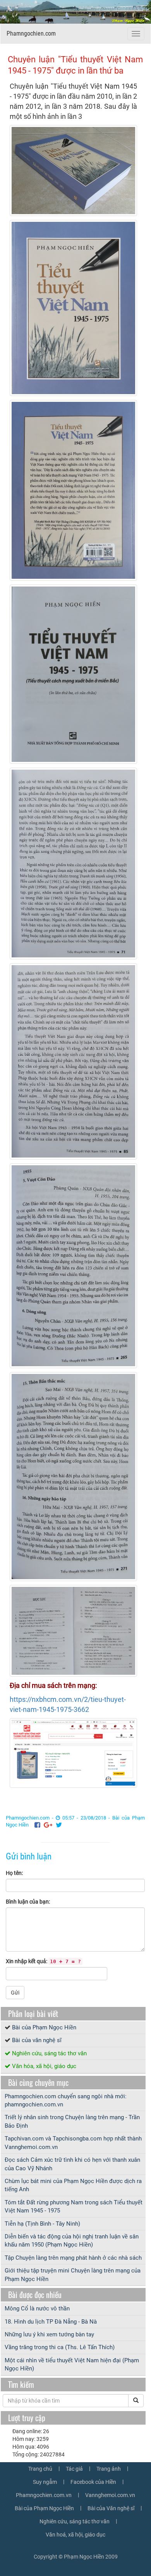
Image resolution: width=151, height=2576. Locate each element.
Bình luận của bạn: (28, 1902)
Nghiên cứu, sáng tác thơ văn (49, 2053)
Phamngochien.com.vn (44, 2495)
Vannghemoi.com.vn (110, 2495)
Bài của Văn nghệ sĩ (111, 2508)
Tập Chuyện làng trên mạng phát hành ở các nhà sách (73, 2258)
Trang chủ (40, 2469)
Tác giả (74, 2469)
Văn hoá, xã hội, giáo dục (75, 2535)
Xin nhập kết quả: (43, 1961)
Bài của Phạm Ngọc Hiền (44, 2027)
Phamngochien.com (31, 33)
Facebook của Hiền (93, 2482)
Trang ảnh (109, 2469)
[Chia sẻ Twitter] (59, 1825)
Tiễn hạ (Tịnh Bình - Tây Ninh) (42, 2224)
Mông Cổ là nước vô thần (37, 2308)
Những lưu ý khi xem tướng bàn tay (49, 2334)
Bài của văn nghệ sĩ (37, 2040)
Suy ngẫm (45, 2482)
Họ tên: (14, 1873)
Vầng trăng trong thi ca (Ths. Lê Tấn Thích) (60, 2347)
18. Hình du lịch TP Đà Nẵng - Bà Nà (51, 2322)
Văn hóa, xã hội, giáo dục (44, 2066)
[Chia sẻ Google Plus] (48, 1825)
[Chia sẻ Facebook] (37, 1825)
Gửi (15, 1993)
